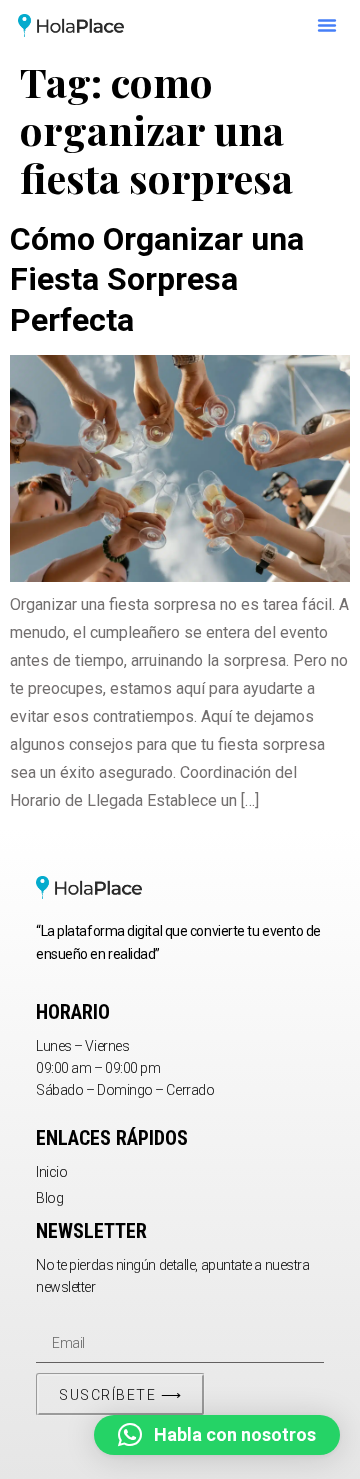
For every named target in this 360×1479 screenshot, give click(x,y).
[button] (327, 25)
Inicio (51, 1172)
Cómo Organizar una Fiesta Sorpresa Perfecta (157, 279)
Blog (49, 1198)
